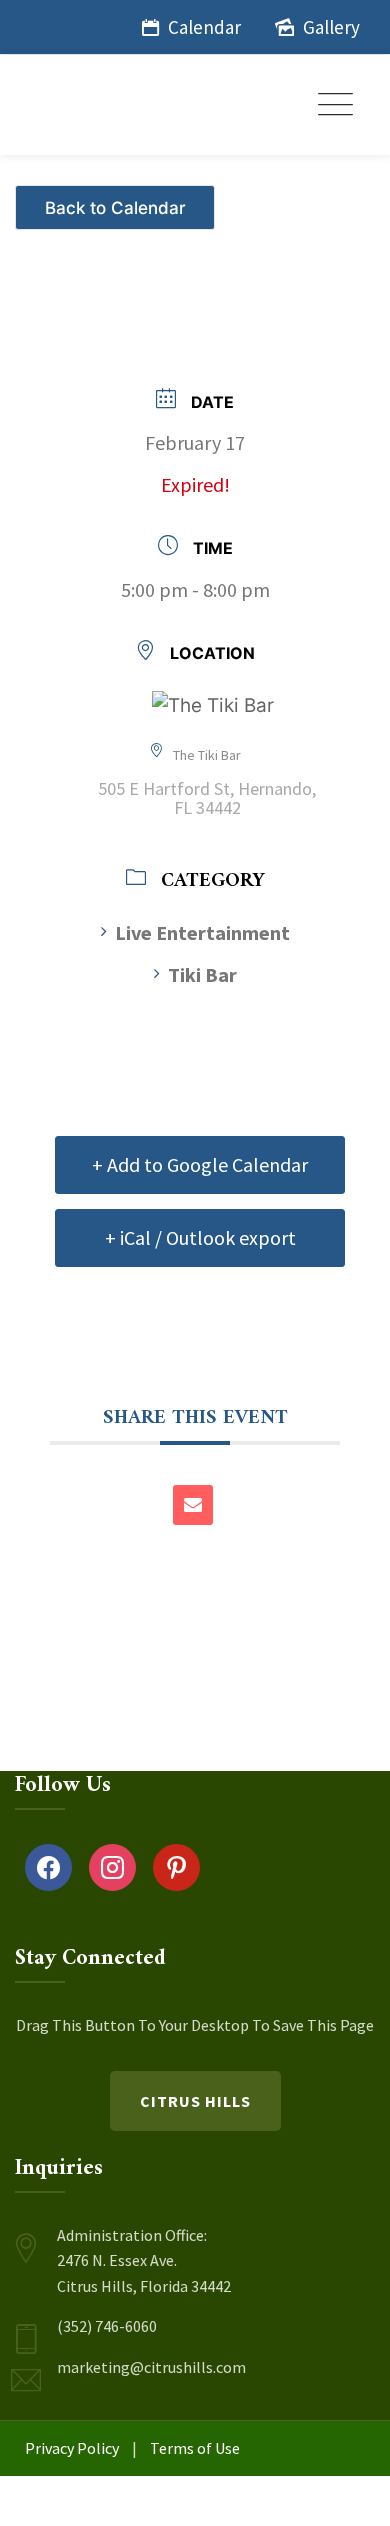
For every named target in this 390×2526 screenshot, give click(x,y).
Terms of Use (195, 2448)
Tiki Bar (202, 974)
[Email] (193, 1505)
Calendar (204, 27)
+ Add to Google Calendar (200, 1164)
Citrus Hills (195, 2101)
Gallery (331, 27)
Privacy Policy (72, 2448)
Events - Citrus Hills (117, 199)
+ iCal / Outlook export (200, 1237)
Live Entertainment (202, 932)
